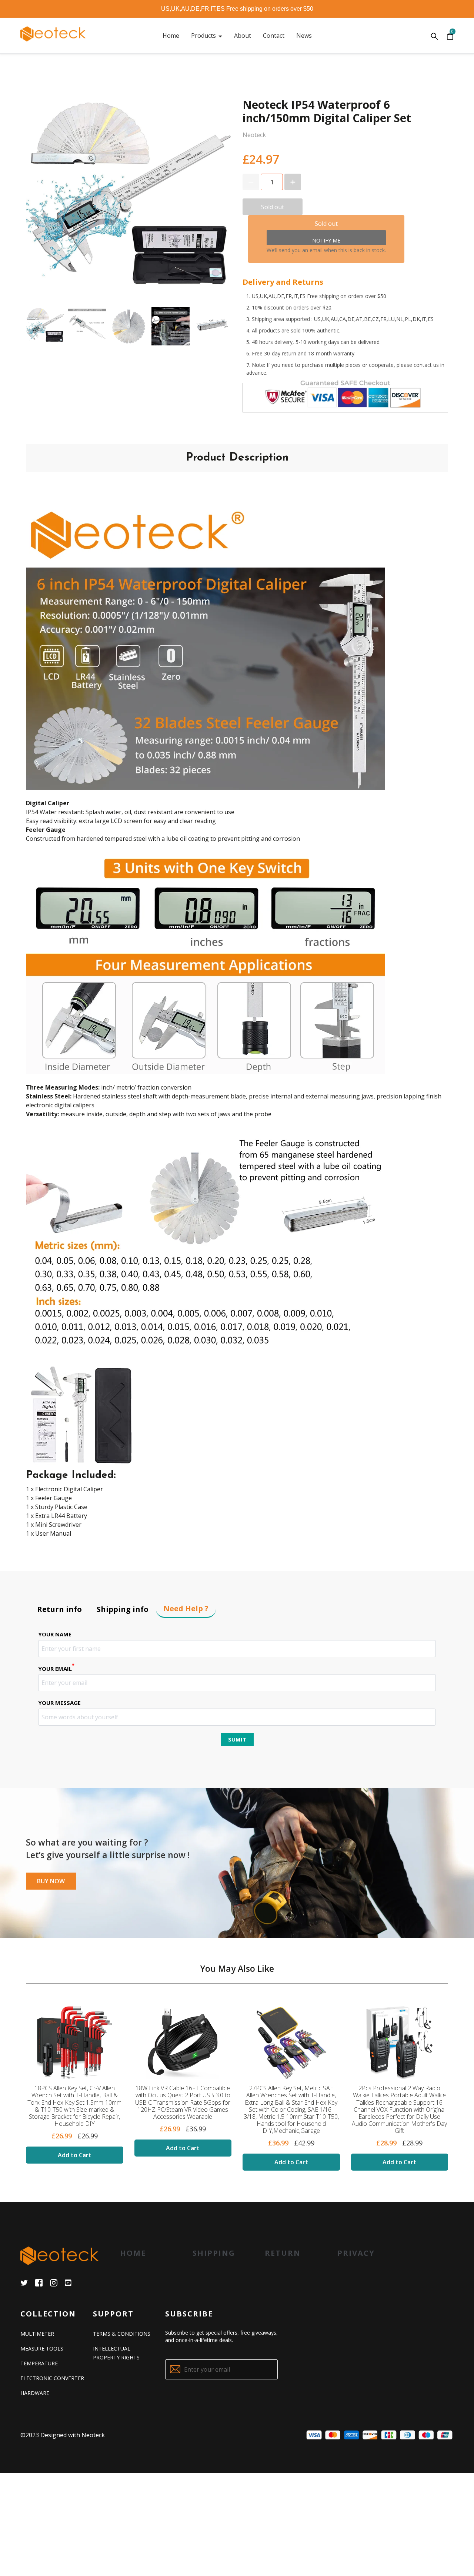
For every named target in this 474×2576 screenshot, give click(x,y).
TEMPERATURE (39, 2363)
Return (283, 2253)
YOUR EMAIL (56, 1668)
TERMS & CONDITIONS (122, 2334)
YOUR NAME (55, 1634)
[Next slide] (220, 327)
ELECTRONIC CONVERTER (52, 2378)
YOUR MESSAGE (59, 1703)
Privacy (356, 2253)
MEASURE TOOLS (42, 2348)
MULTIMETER (37, 2334)
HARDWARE (35, 2393)
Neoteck (93, 2435)
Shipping (214, 2253)
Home (133, 2253)
